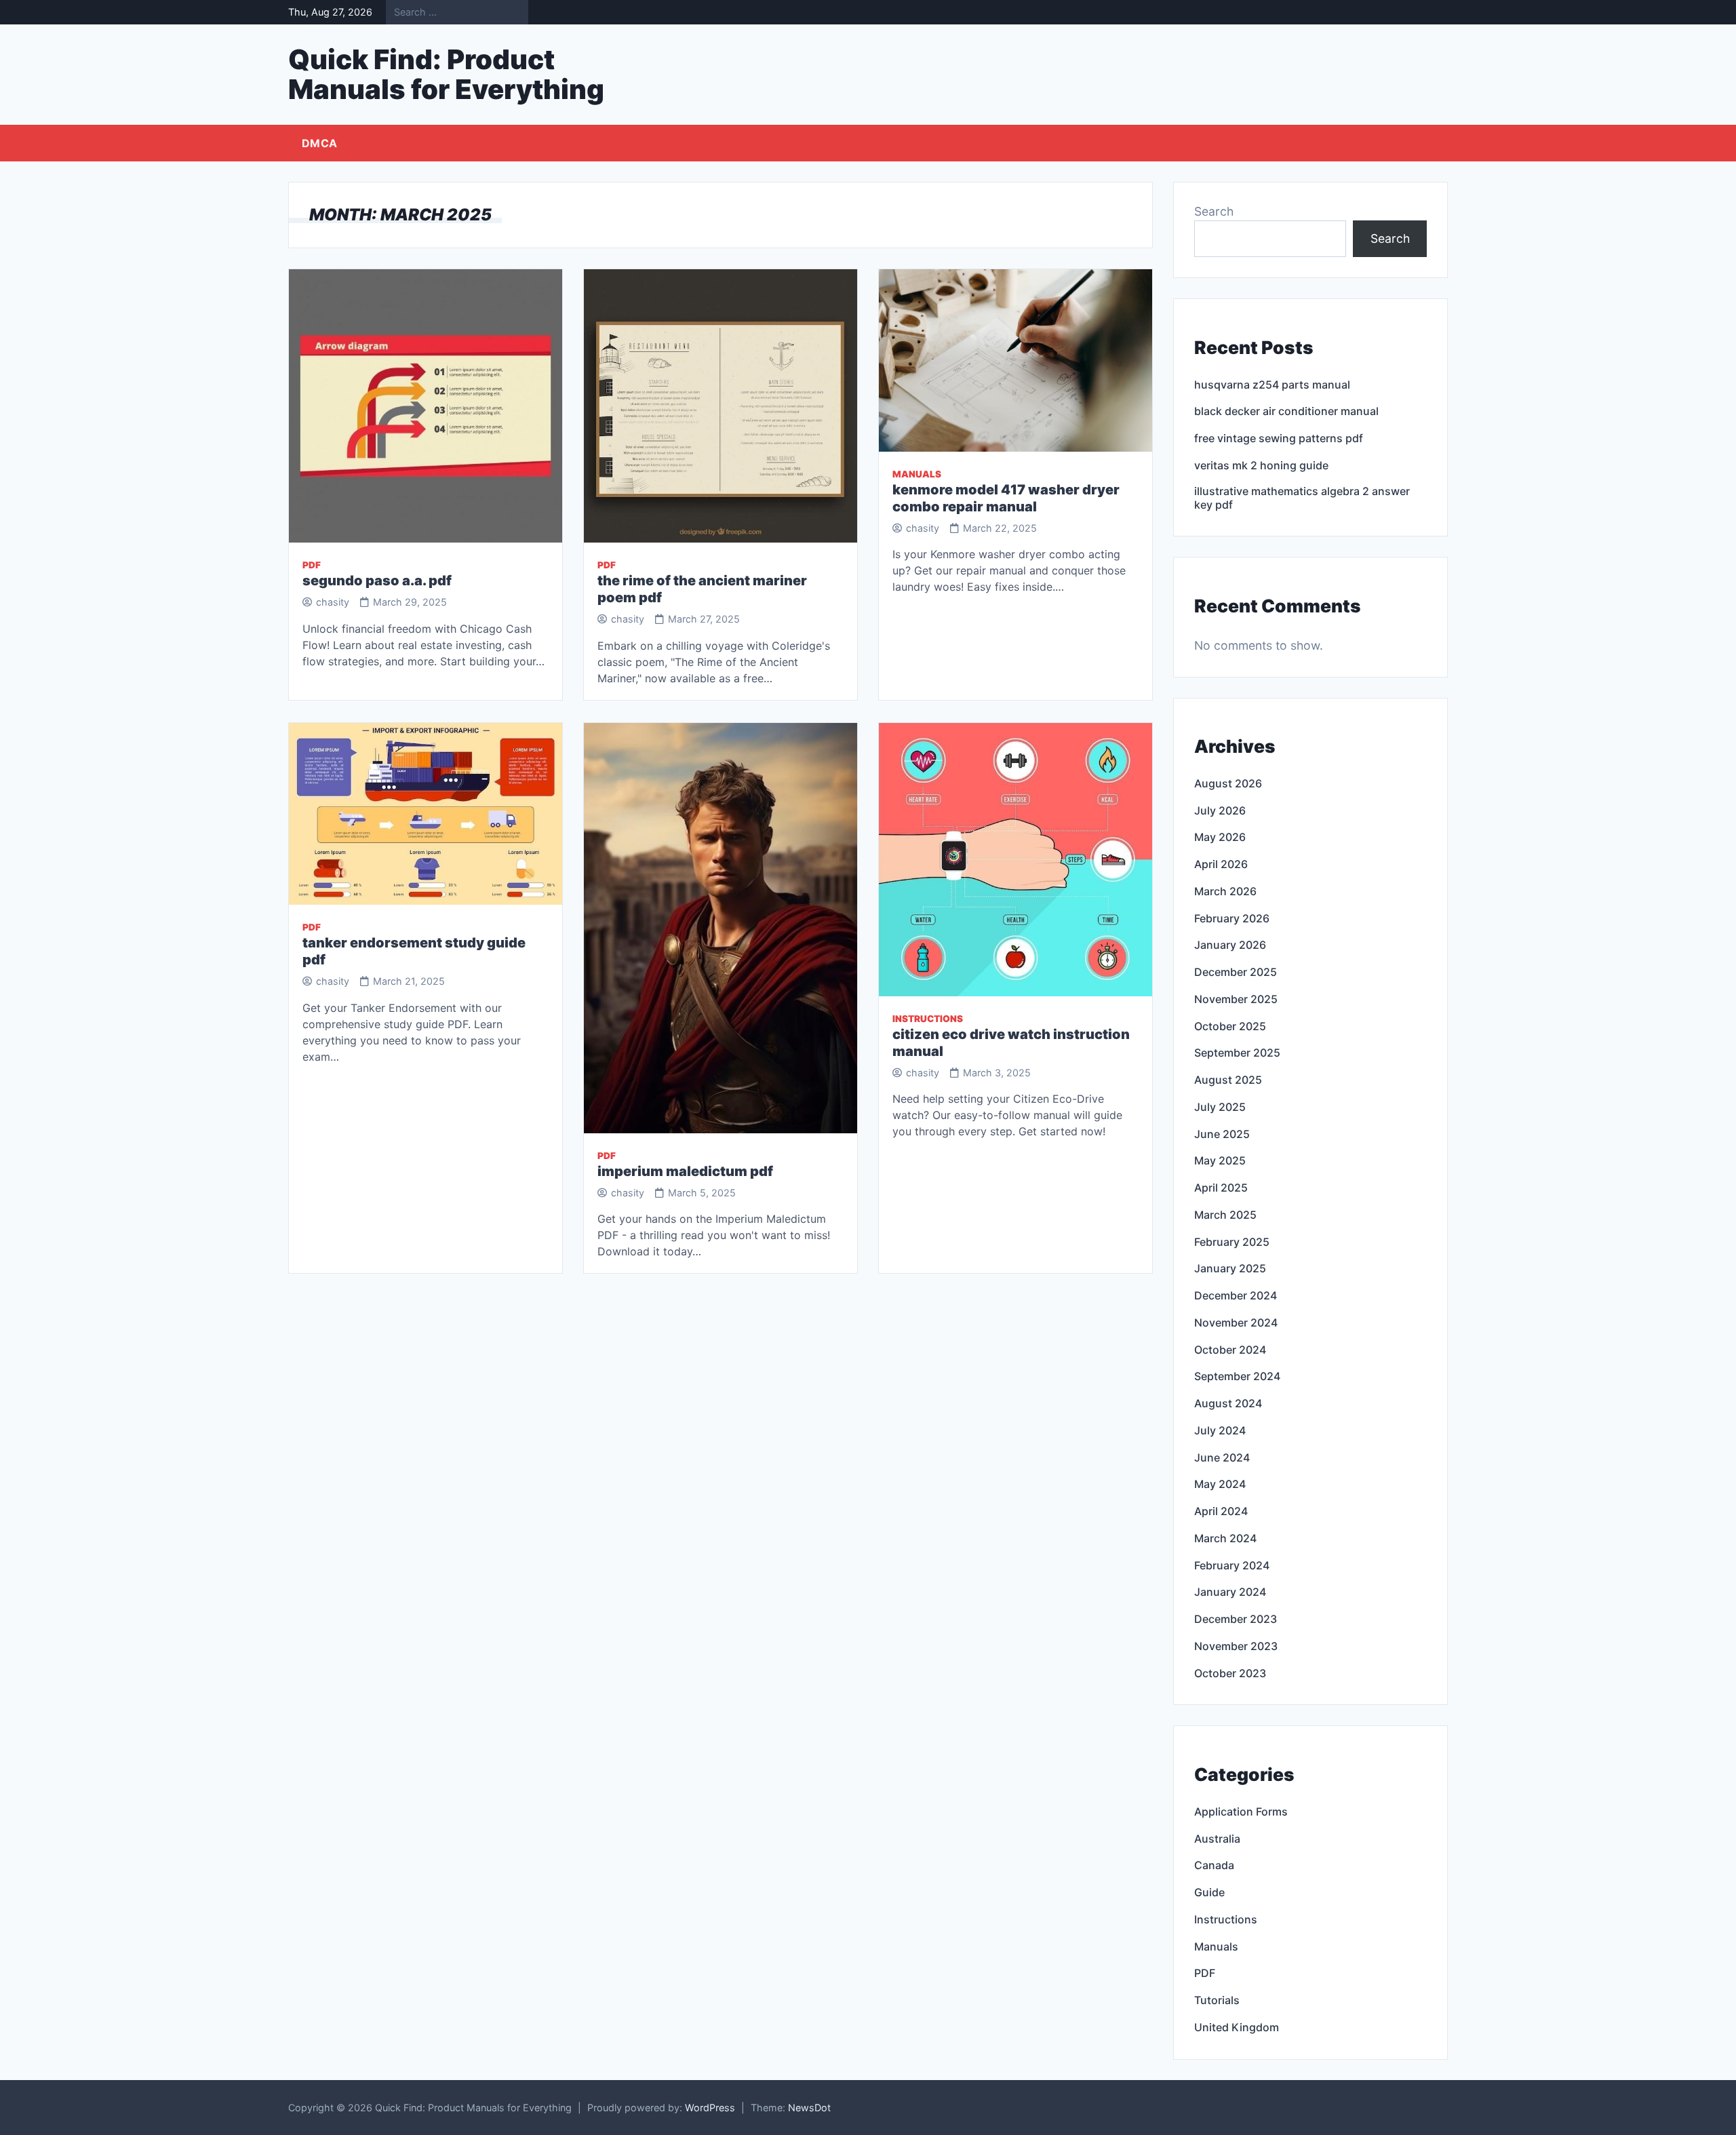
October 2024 (1230, 1350)
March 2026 (1225, 891)
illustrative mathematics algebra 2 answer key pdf (1302, 498)
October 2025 (1230, 1026)
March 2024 (1225, 1538)
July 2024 (1220, 1430)
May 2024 (1220, 1484)
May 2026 (1220, 837)
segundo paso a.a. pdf (377, 581)
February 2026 (1232, 918)
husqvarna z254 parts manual (1272, 385)
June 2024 (1222, 1457)
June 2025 (1222, 1134)
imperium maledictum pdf (685, 1171)
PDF (312, 565)
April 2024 (1221, 1511)
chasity (333, 602)
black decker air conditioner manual (1286, 411)
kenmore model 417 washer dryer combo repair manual (1006, 498)
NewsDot (809, 2108)
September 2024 (1237, 1376)
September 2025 (1237, 1053)
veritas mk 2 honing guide (1261, 465)
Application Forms (1241, 1811)
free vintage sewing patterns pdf (1279, 438)
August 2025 (1228, 1080)
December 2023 (1236, 1619)
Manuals (917, 474)
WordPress (710, 2108)
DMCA (319, 143)
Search (1214, 211)
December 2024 (1236, 1295)
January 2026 (1230, 945)
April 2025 (1221, 1188)
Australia (1217, 1839)
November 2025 (1236, 999)
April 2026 (1221, 864)
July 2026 (1220, 810)
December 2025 (1236, 972)
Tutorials (1217, 2000)
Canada (1214, 1865)
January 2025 (1230, 1268)
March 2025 (1225, 1215)
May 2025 (1220, 1160)
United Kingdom (1237, 2027)
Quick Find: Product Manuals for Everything (446, 74)
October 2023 (1230, 1673)
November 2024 (1236, 1323)
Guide (1209, 1892)
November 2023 (1236, 1646)
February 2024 (1232, 1565)
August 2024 (1228, 1403)
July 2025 (1220, 1107)
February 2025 (1232, 1242)
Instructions (928, 1019)
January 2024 (1230, 1592)
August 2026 (1228, 783)
